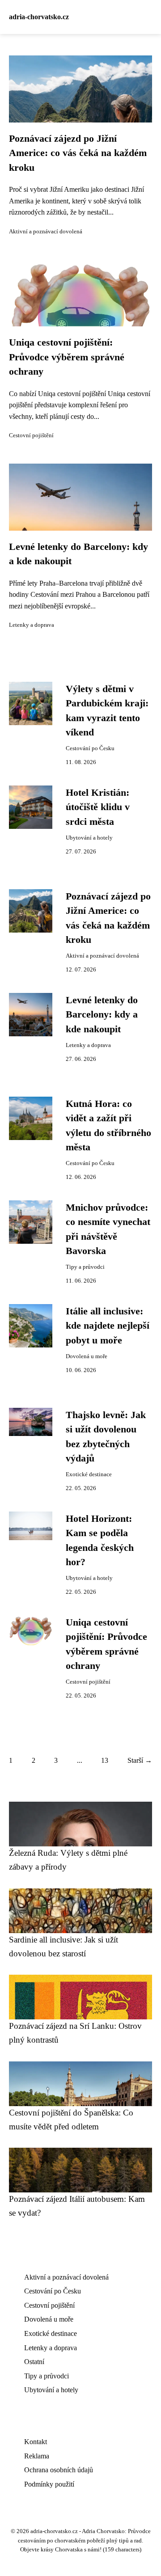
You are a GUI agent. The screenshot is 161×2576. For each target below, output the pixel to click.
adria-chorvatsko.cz (39, 17)
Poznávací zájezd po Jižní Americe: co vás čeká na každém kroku (78, 153)
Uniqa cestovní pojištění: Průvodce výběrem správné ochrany (67, 357)
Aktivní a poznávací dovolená (46, 232)
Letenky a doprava (32, 625)
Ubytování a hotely (89, 838)
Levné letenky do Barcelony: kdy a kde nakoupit (102, 1015)
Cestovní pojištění (31, 435)
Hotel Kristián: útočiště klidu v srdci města (98, 807)
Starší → (140, 1760)
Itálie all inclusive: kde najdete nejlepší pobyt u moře (108, 1326)
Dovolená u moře (87, 1356)
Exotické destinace (89, 1474)
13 (105, 1760)
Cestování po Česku (90, 748)
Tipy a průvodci (85, 1267)
